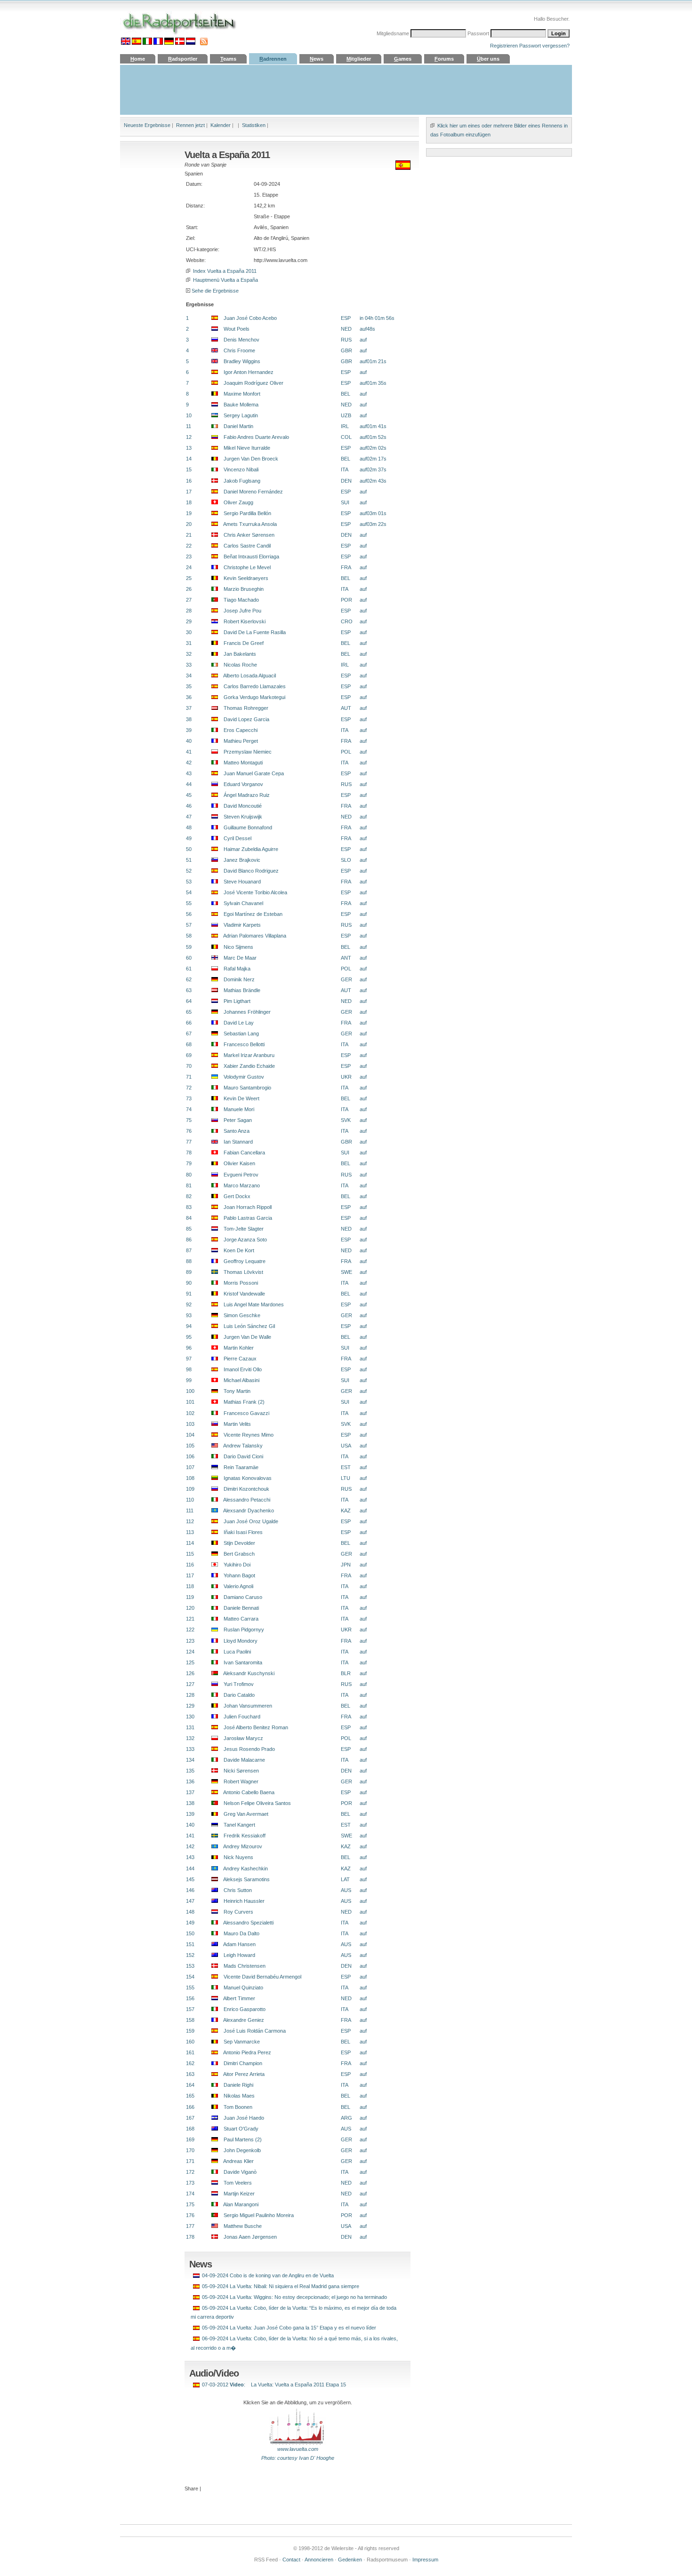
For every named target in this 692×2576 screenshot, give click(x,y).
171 (190, 2161)
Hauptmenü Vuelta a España (225, 280)
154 (190, 1977)
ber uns (488, 59)
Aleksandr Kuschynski (246, 1673)
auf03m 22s (373, 524)
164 (190, 2085)
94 (189, 1326)
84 (189, 1218)
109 (190, 1489)
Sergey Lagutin (238, 415)
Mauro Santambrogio (245, 1088)
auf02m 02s (373, 448)
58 (189, 936)
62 (189, 979)
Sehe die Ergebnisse (215, 291)
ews (317, 59)
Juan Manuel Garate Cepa (251, 773)
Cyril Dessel (235, 838)
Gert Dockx (234, 1196)
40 (189, 741)
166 (190, 2107)
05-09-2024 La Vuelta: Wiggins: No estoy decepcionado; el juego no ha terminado (294, 2297)
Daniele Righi (236, 2085)
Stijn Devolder (237, 1543)
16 (189, 481)
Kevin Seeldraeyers (243, 578)
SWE (346, 1272)
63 (189, 990)
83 (189, 1207)
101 (190, 1402)
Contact (291, 2560)
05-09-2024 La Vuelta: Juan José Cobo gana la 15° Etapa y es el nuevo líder (289, 2328)
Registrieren (504, 46)
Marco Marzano (239, 1185)
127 (190, 1684)
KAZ (346, 1511)
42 (189, 763)
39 (189, 730)
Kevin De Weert (239, 1098)
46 (189, 806)
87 (189, 1250)
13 (189, 448)
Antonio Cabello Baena (246, 1792)
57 (189, 925)
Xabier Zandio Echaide (246, 1066)
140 (190, 1825)
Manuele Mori (236, 1109)
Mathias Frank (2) (241, 1402)
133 (190, 1749)
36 (189, 697)
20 (189, 524)
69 (189, 1055)
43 (189, 773)
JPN (346, 1565)
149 (190, 1923)
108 (190, 1478)
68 (189, 1044)
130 (190, 1717)
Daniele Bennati (238, 1608)
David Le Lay (236, 1023)
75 (189, 1120)
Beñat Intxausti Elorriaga (249, 557)
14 (189, 459)
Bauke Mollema (238, 405)
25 (189, 578)
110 (190, 1500)
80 (189, 1175)
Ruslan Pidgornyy (241, 1630)
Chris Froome (237, 350)
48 (189, 827)
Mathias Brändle (239, 990)
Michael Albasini (239, 1380)
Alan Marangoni (238, 2204)
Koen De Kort (236, 1250)
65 (189, 1012)
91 (189, 1294)
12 (189, 437)
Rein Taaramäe (238, 1467)
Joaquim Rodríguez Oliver (251, 383)
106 (190, 1456)
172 (190, 2172)
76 (189, 1131)
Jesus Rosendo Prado (246, 1749)
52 (189, 871)
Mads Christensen (242, 1966)
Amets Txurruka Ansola (247, 524)
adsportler (183, 59)
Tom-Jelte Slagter (241, 1229)
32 (189, 654)
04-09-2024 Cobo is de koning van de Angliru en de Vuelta (268, 2275)
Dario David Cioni (241, 1456)
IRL (345, 426)
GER (346, 979)
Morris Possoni (238, 1283)
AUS (346, 1890)
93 (189, 1315)
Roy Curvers (236, 1912)
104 (190, 1435)
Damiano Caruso (240, 1597)
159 (190, 2031)
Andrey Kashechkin (243, 1868)
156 (190, 1998)
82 (189, 1196)
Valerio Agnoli (236, 1586)
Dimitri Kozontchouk (244, 1489)
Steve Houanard (239, 882)
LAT (345, 1879)
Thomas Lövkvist (241, 1272)
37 (189, 708)
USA (346, 1446)
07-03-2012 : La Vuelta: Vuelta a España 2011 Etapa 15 (274, 2385)
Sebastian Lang (238, 1034)
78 (189, 1153)
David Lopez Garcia (244, 719)
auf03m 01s (373, 513)
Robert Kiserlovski (242, 621)
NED (346, 329)
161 (190, 2052)
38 (189, 719)
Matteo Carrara (238, 1619)
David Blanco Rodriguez (248, 871)
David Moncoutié (240, 806)
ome (138, 59)
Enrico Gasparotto (242, 2009)
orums (444, 59)
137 (190, 1792)
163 (190, 2074)
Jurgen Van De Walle (245, 1337)
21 (189, 535)
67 (189, 1034)
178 (190, 2237)
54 (189, 892)
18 (189, 502)
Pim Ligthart (234, 1001)
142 (190, 1846)
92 (189, 1304)
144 (190, 1868)
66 (189, 1023)
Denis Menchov (239, 340)
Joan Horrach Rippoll (245, 1207)
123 (190, 1641)
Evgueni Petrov (238, 1175)
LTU (346, 1478)
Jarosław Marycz (241, 1738)
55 (189, 903)
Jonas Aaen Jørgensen (247, 2237)
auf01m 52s (373, 437)
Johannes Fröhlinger (244, 1012)
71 (189, 1077)
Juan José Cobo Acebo (247, 318)
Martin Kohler (236, 1348)
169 (190, 2139)
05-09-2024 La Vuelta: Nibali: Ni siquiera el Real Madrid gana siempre (281, 2286)
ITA (345, 469)
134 (190, 1760)
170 (190, 2150)
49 (189, 838)
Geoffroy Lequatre (242, 1261)
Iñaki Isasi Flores (240, 1532)
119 (190, 1597)
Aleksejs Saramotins (244, 1879)
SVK (346, 1120)
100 (190, 1391)
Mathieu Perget (238, 741)
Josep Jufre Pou (240, 611)
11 (189, 426)
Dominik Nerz (236, 979)
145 (190, 1879)
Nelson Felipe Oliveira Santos (254, 1803)
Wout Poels (234, 329)
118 (190, 1586)
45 (189, 795)
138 (190, 1803)
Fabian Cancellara (241, 1153)
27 (189, 600)
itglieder (359, 59)
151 (190, 1944)
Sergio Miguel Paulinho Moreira (256, 2215)
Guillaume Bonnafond (245, 827)
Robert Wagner (238, 1781)
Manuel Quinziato (241, 1988)
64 (189, 1001)
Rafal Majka (234, 969)
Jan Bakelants (237, 654)
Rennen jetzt (190, 125)
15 (189, 469)
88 (189, 1261)
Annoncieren (319, 2560)
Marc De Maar (237, 958)
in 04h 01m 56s (377, 318)
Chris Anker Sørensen (246, 535)
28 (189, 611)
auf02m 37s (373, 469)
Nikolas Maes (236, 2096)
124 (190, 1652)
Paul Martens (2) (240, 2139)
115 (190, 1554)
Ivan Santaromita (240, 1662)
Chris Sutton (235, 1890)
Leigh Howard (237, 1955)
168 (190, 2129)
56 (189, 914)
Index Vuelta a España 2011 (224, 271)
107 (190, 1467)
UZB (346, 415)
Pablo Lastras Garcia (245, 1218)
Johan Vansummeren (245, 1706)
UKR (346, 1077)
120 (190, 1608)
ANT (346, 958)
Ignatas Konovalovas (245, 1478)
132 (190, 1738)
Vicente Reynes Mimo (246, 1435)
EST (346, 1467)
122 (190, 1630)
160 (190, 2042)
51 (189, 860)
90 (189, 1283)
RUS (346, 340)
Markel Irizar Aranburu (246, 1055)
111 (190, 1511)
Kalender (221, 125)
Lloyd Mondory (238, 1641)
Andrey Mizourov (240, 1846)
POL (346, 752)
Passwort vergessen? (544, 46)
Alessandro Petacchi (244, 1500)
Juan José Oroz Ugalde (248, 1521)
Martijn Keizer (236, 2194)
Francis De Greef (241, 643)
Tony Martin (234, 1391)
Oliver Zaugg (236, 502)
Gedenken (350, 2560)
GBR (346, 350)
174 (190, 2194)
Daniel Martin (236, 426)
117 (190, 1575)
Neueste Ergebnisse (147, 125)
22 (189, 546)
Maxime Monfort (239, 394)
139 (190, 1814)
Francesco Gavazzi (244, 1413)
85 (189, 1229)
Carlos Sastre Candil (244, 546)
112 (190, 1521)
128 (190, 1695)
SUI (345, 502)
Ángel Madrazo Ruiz (244, 795)
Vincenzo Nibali (238, 469)
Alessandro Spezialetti (246, 1923)
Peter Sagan (235, 1120)
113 (190, 1532)
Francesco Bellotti (241, 1044)
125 (190, 1662)
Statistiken (254, 125)
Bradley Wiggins (239, 361)
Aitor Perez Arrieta (241, 2074)
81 (189, 1185)
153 (190, 1966)
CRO (347, 621)
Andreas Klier (236, 2161)
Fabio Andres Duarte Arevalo (253, 437)
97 (189, 1359)
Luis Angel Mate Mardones (251, 1304)
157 (190, 2009)
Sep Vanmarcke (239, 2042)
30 (189, 632)
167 (190, 2118)
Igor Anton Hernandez (246, 372)
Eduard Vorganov (241, 784)
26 (189, 589)
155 (190, 1988)
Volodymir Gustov (241, 1077)
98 (189, 1369)
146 (190, 1890)
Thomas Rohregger (243, 708)
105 (190, 1446)
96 (189, 1348)
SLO (346, 860)
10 (189, 415)
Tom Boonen (235, 2107)
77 (189, 1142)
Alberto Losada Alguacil (247, 676)
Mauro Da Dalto (239, 1933)
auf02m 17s (373, 459)
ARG (346, 2118)
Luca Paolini (234, 1652)
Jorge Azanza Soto (242, 1240)
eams (228, 59)
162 (190, 2063)
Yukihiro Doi (234, 1565)
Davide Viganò (237, 2172)
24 (189, 567)
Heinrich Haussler (241, 1901)
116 (190, 1565)
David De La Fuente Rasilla (252, 632)
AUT (346, 708)
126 (190, 1673)
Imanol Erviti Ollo (240, 1369)
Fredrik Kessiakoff (242, 1836)
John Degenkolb (239, 2150)
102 (190, 1413)
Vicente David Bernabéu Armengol (260, 1977)
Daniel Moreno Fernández (250, 492)
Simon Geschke (239, 1315)
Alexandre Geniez (241, 2020)
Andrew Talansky (240, 1446)
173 (190, 2183)
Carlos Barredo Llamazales (252, 686)
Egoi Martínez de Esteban (250, 914)
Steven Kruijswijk (240, 817)
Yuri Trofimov (236, 1684)
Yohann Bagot (237, 1575)
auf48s (367, 329)
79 (189, 1163)
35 (189, 686)
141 (190, 1836)
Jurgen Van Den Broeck (248, 459)
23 (189, 557)
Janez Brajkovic (239, 860)
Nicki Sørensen (238, 1771)
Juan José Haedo (241, 2118)
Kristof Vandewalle (241, 1294)
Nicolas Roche (237, 665)
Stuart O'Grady (238, 2129)
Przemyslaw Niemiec (245, 752)
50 (189, 849)
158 (190, 2020)
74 (189, 1109)
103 (190, 1424)
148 (190, 1912)
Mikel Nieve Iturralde (244, 448)
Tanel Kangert (237, 1825)
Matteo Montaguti (240, 763)
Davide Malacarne (241, 1760)
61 (189, 969)
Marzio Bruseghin (241, 589)
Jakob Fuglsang (239, 481)
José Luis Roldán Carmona (252, 2031)
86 (189, 1240)
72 (189, 1088)
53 (189, 882)
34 (189, 676)
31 (189, 643)
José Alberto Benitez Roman (253, 1727)
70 (189, 1066)
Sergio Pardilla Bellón (245, 513)
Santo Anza (234, 1131)
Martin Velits (234, 1424)
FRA (346, 567)
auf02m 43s (373, 481)
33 (189, 665)
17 (189, 492)
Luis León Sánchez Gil (246, 1326)
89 (189, 1272)
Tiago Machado (238, 600)
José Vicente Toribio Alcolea (253, 892)
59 (189, 947)
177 (190, 2226)
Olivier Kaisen (237, 1163)
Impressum (425, 2560)
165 (190, 2096)
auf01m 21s (373, 361)
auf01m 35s (373, 383)
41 (189, 752)
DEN (346, 481)
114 (190, 1543)
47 (189, 817)
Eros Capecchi (238, 730)
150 (190, 1933)
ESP (346, 318)
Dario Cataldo (236, 1695)
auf (363, 340)
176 (190, 2215)
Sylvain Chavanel (241, 903)
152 (190, 1955)
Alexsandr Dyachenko (246, 1511)
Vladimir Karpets (239, 925)
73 (189, 1098)
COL (346, 437)
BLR (346, 1673)
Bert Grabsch (236, 1554)
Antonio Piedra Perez (245, 2052)
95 (189, 1337)
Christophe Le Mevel (244, 567)
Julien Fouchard (239, 1717)
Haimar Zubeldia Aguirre (248, 849)
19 (189, 513)
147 (190, 1901)
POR (346, 600)
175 (190, 2204)
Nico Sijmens (236, 947)
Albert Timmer (237, 1998)
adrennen (273, 59)
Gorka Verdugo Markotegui (252, 697)
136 (190, 1781)
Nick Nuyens (236, 1857)
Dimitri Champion (240, 2063)
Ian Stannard (235, 1142)
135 (190, 1771)
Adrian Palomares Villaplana (252, 936)
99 (189, 1380)
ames (403, 59)
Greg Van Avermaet (243, 1814)
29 (189, 621)
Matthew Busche (240, 2226)
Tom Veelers (235, 2183)
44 (189, 784)
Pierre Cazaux (237, 1359)
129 (190, 1706)
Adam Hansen (237, 1944)
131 (190, 1727)
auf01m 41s (373, 426)
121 (190, 1619)
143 (190, 1857)
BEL (346, 394)
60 (189, 958)
